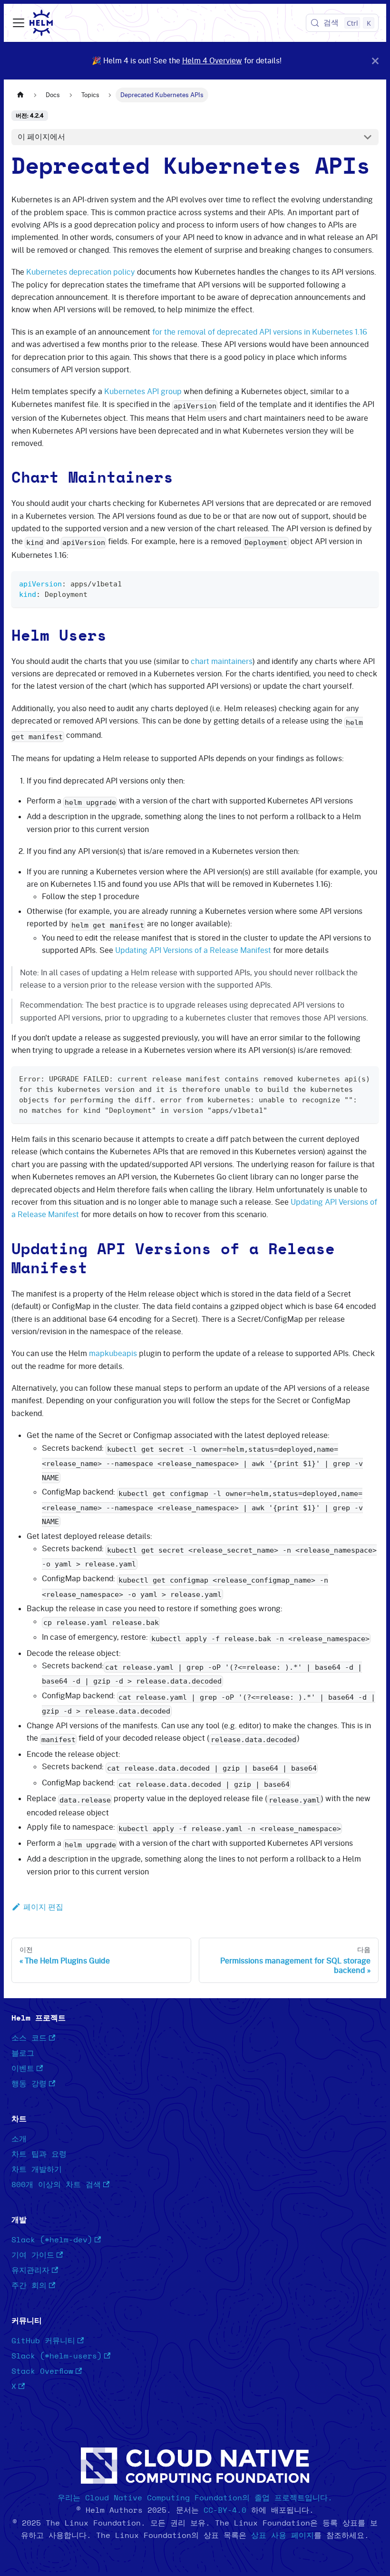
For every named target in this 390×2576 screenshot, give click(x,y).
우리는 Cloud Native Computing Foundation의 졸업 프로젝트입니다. (195, 2498)
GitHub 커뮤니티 (43, 2341)
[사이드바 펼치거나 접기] (19, 23)
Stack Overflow (42, 2371)
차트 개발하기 (37, 2170)
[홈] (20, 95)
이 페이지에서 (41, 137)
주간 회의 (29, 2286)
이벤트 (23, 2069)
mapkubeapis (113, 1353)
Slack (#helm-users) (57, 2356)
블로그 (23, 2053)
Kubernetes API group (143, 391)
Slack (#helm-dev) (52, 2240)
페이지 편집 (43, 1907)
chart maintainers (222, 661)
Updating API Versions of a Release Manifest (193, 950)
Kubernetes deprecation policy (81, 272)
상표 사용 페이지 (283, 2536)
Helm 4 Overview (212, 60)
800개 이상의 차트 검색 (56, 2185)
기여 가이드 (33, 2255)
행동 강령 (29, 2084)
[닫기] (375, 61)
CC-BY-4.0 (225, 2510)
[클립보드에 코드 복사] (367, 583)
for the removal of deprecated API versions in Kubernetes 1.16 (260, 332)
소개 (19, 2139)
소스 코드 (29, 2038)
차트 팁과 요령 (39, 2154)
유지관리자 (30, 2270)
